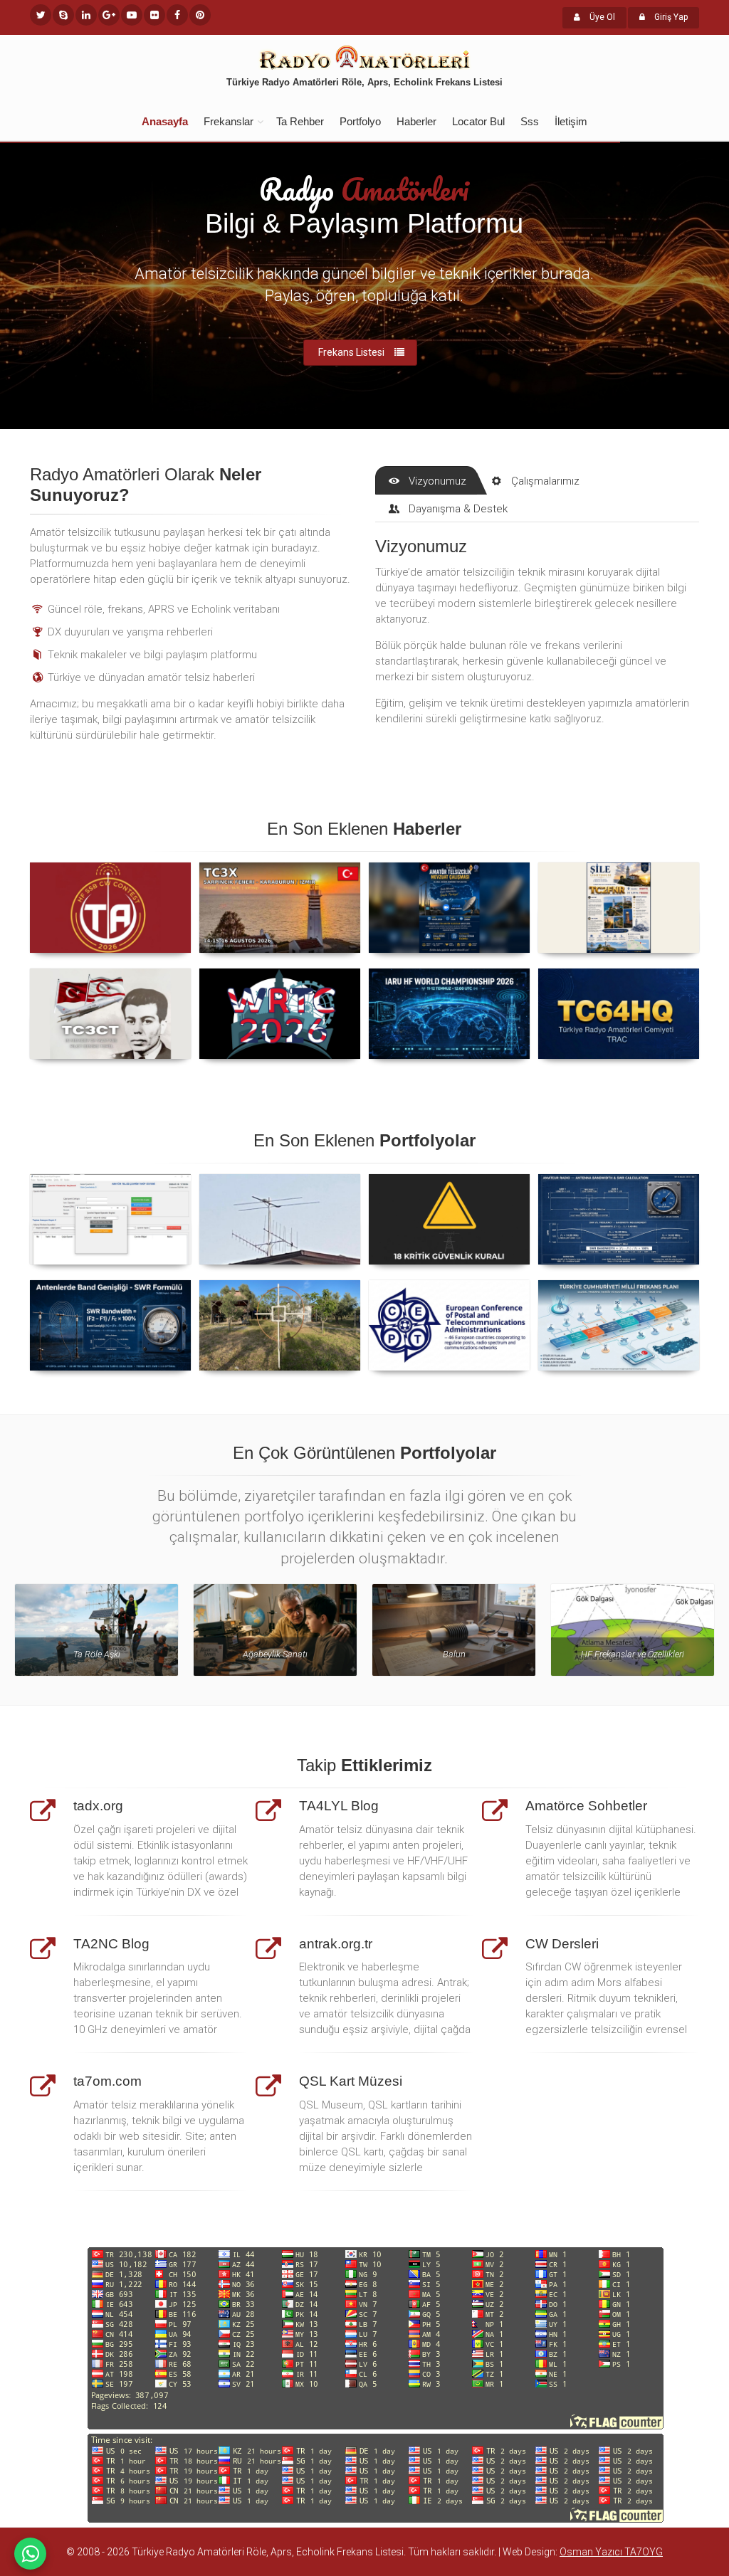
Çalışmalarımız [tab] (545, 481)
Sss (530, 121)
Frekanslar (229, 121)
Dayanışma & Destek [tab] (458, 509)
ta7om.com (107, 2081)
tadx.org (98, 1806)
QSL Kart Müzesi (351, 2081)
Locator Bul (478, 121)
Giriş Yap (670, 17)
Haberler (416, 121)
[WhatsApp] (30, 2554)
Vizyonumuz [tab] (437, 481)
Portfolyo (360, 121)
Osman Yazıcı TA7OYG (611, 2552)
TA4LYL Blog (339, 1806)
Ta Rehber (300, 121)
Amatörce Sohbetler (586, 1806)
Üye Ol (601, 17)
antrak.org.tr (336, 1944)
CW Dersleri (562, 1944)
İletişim (571, 121)
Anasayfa (165, 121)
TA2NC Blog (111, 1944)
